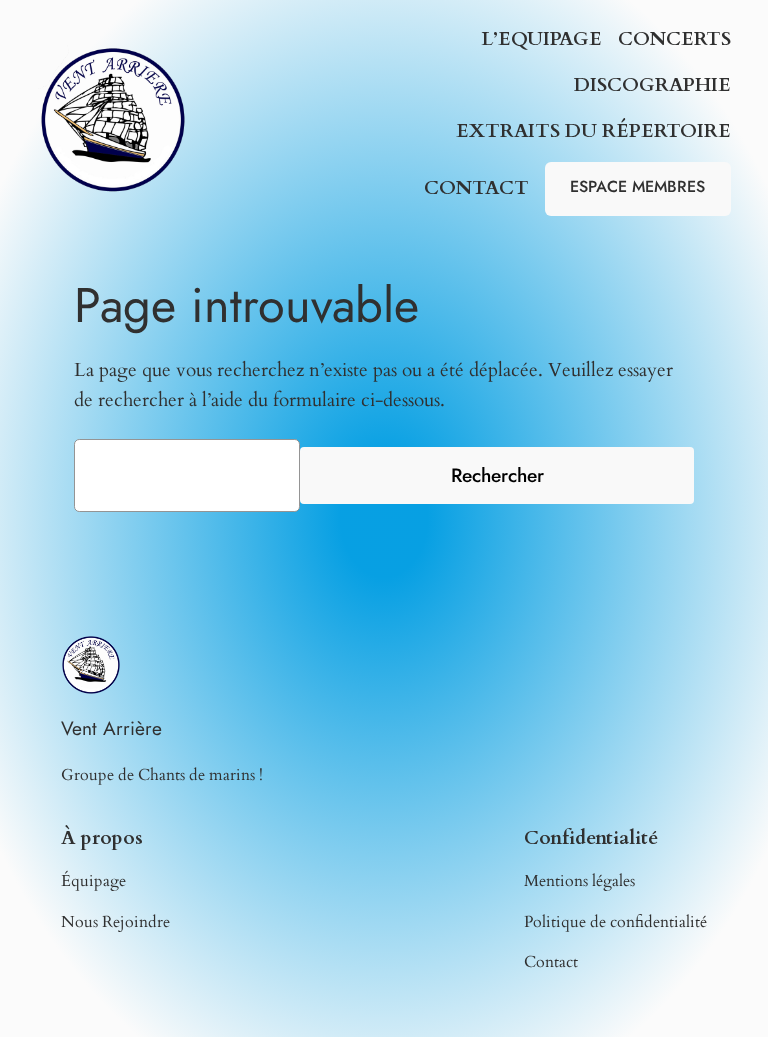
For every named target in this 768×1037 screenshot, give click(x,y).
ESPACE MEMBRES (637, 186)
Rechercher (497, 475)
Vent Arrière (111, 728)
